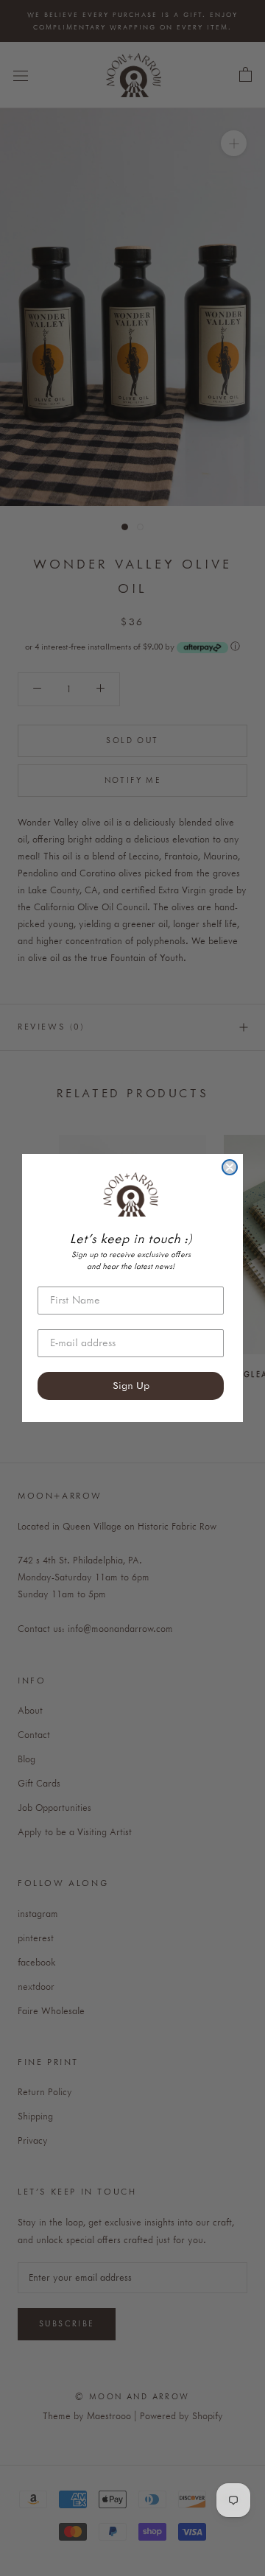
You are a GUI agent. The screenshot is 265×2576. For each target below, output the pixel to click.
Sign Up (131, 1386)
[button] (131, 1194)
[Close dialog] (230, 1167)
